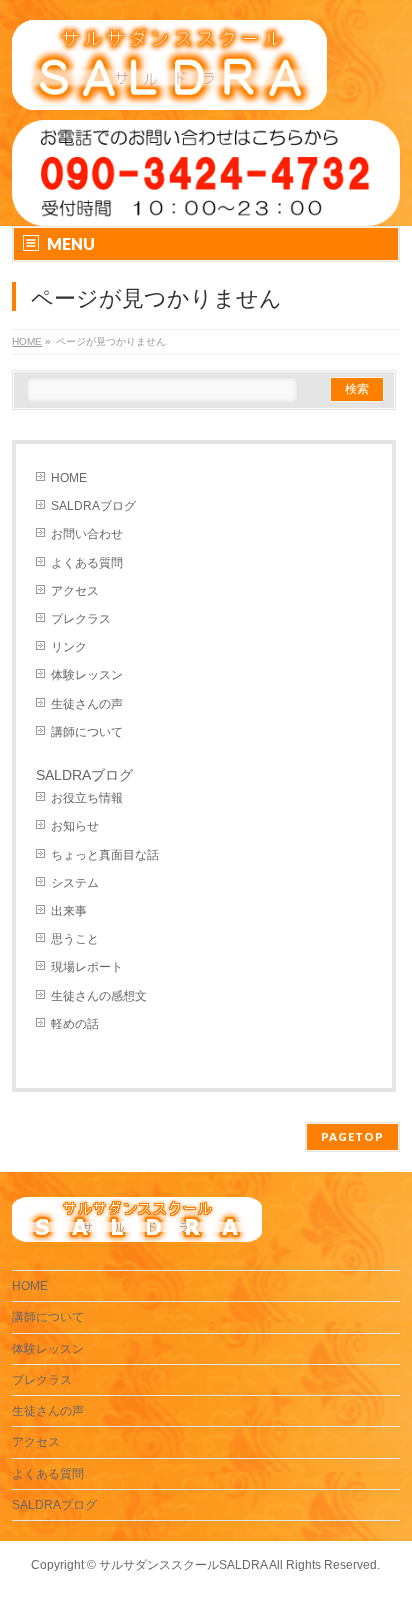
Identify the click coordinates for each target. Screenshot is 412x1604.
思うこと (75, 939)
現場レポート (87, 967)
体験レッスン (87, 675)
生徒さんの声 (87, 704)
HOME (69, 478)
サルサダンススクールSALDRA (183, 1565)
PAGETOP (352, 1136)
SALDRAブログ (93, 506)
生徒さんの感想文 (99, 996)
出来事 (69, 911)
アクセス (75, 591)
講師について (87, 732)
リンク (69, 647)
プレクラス (81, 619)
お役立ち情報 (87, 798)
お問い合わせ (87, 534)
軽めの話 (75, 1024)
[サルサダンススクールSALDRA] (169, 87)
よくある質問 (87, 563)
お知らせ (75, 826)
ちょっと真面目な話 (105, 855)
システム (75, 883)
